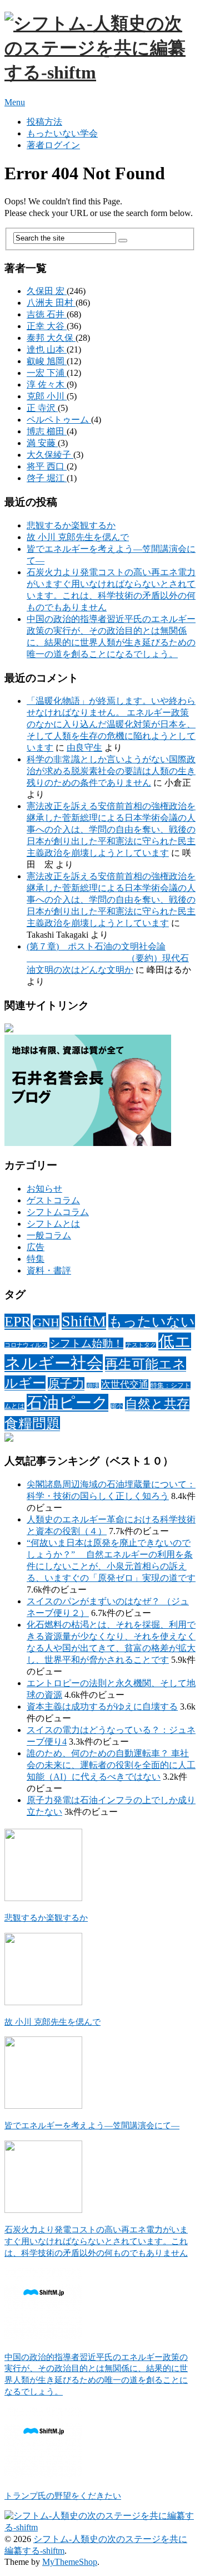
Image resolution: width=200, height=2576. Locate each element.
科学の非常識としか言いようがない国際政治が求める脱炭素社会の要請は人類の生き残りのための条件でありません (111, 771)
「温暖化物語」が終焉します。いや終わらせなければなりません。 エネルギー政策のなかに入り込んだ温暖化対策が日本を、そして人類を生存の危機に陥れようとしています (111, 724)
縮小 (117, 1406)
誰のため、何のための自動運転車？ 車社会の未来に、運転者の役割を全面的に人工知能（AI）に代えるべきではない (111, 1765)
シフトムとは (53, 1224)
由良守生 (84, 748)
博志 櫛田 (47, 431)
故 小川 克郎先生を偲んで (78, 537)
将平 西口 (47, 466)
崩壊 (93, 1386)
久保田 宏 (47, 291)
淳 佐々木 (47, 385)
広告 (36, 1247)
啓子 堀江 (47, 478)
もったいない (152, 1322)
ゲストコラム (53, 1200)
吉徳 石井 (47, 314)
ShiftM (84, 1321)
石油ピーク (67, 1403)
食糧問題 (32, 1424)
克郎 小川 (47, 396)
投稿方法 (44, 122)
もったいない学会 (62, 133)
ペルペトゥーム (59, 420)
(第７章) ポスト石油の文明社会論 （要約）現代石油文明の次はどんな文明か (108, 958)
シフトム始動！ (86, 1343)
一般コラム (49, 1235)
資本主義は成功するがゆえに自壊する (102, 1706)
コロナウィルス (26, 1345)
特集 (36, 1259)
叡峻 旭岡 (47, 361)
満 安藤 (42, 443)
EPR (17, 1322)
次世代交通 (125, 1385)
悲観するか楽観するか (71, 525)
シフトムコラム (58, 1212)
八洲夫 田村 (51, 303)
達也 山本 (47, 349)
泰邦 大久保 (51, 338)
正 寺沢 (42, 408)
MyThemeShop (70, 2562)
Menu (15, 102)
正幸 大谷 (47, 326)
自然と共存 (157, 1404)
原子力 (66, 1384)
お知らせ (44, 1189)
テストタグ (141, 1345)
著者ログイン (53, 145)
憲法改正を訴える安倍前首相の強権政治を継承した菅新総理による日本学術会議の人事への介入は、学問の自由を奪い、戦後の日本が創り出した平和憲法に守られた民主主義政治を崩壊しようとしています (111, 829)
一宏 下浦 (47, 373)
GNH (46, 1322)
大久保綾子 (50, 455)
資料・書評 (49, 1270)
